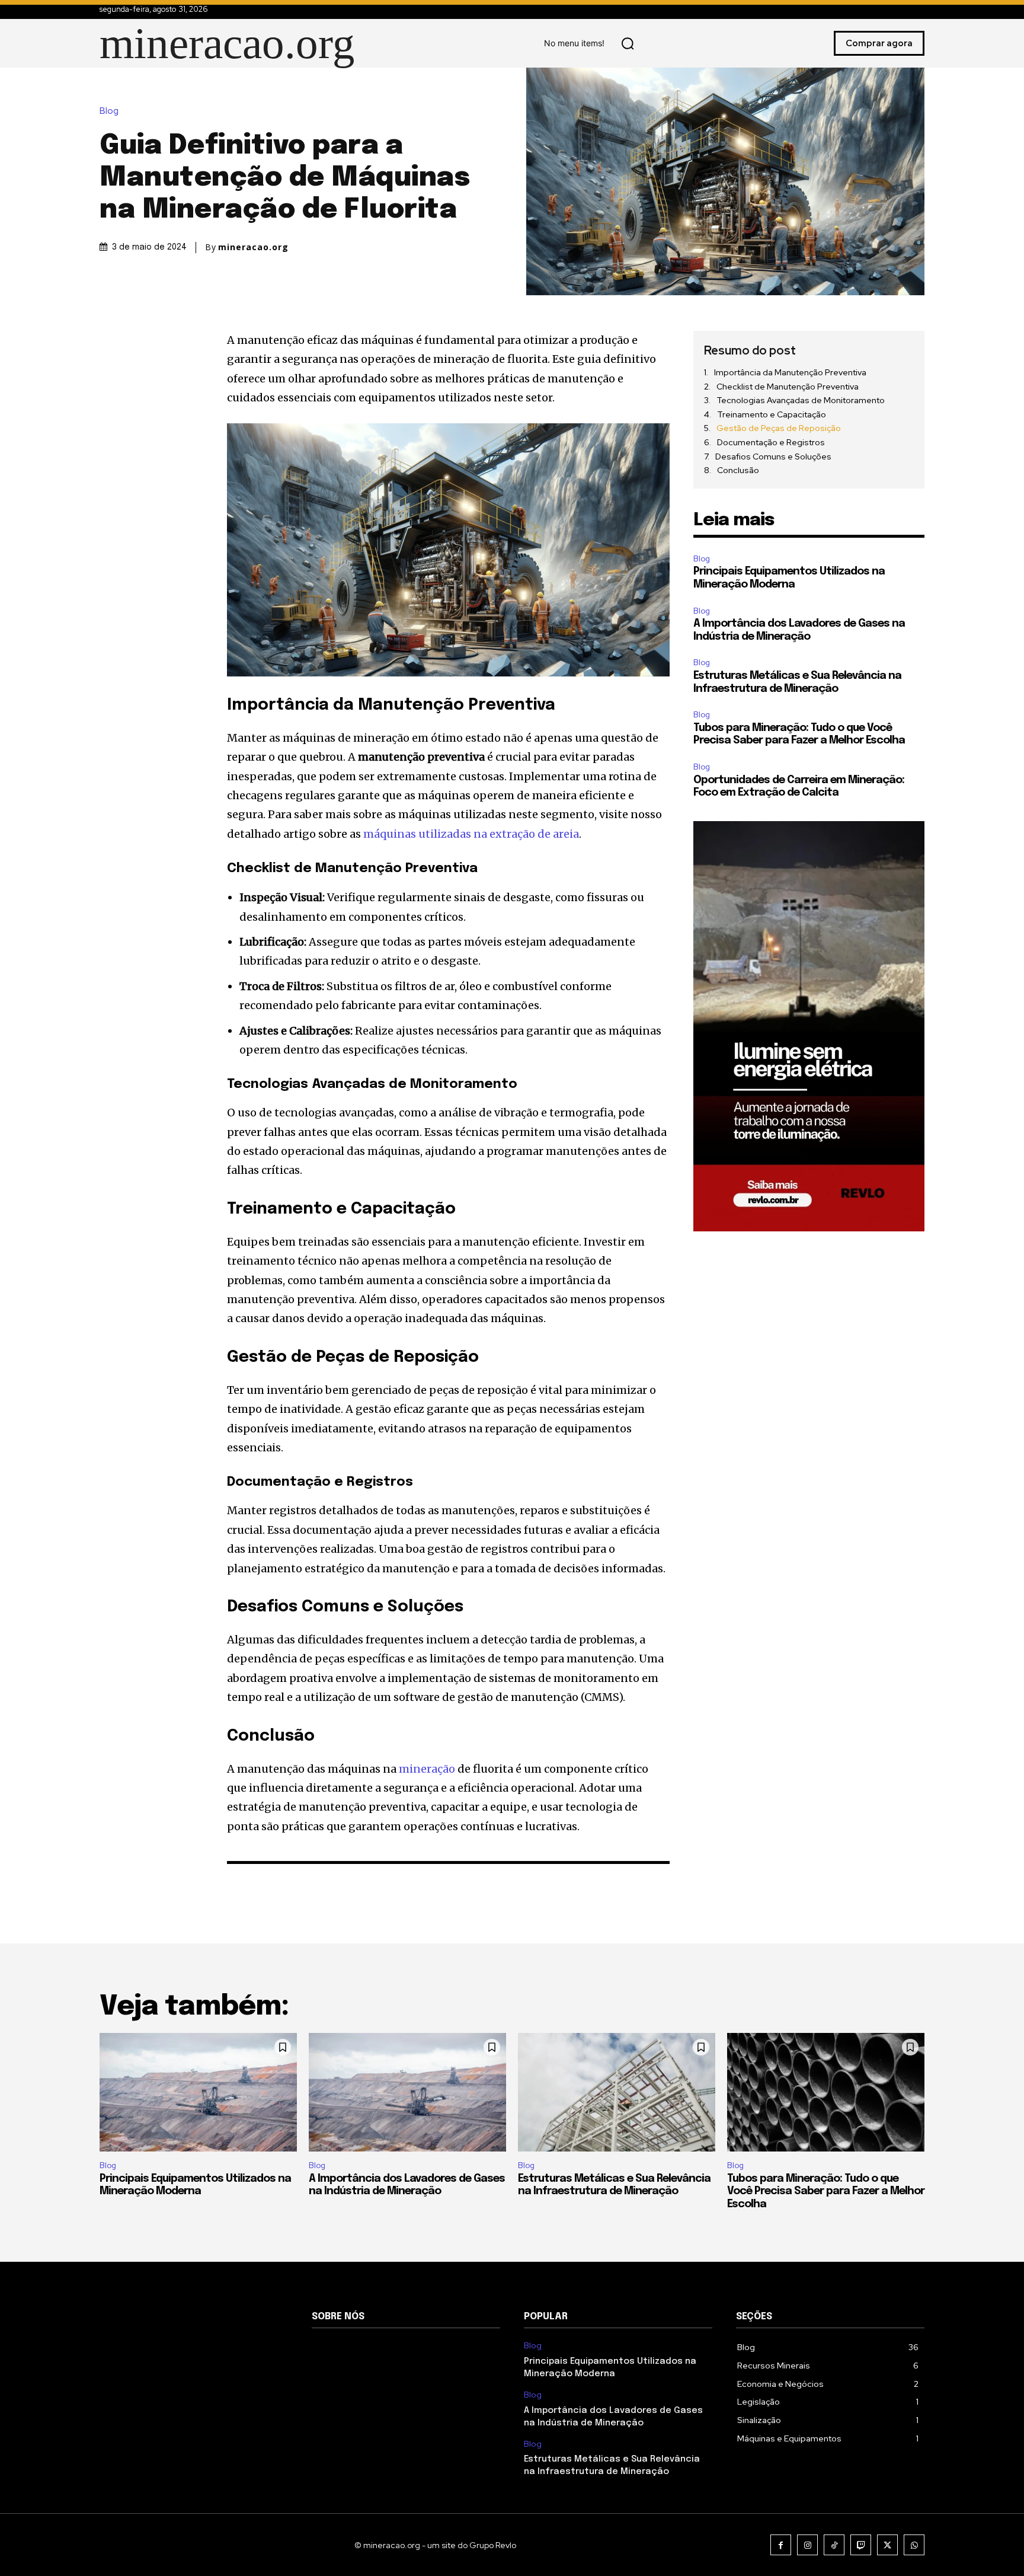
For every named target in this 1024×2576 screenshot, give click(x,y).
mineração (427, 1769)
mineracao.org (253, 247)
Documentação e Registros (771, 442)
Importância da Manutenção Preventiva (790, 372)
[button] (628, 43)
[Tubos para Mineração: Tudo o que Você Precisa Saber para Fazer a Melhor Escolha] (826, 2092)
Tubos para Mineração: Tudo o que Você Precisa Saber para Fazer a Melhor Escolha (826, 2192)
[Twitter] (887, 2545)
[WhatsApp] (914, 2545)
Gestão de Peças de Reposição (779, 428)
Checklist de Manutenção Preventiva (788, 387)
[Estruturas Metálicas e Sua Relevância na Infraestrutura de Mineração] (617, 2092)
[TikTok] (834, 2545)
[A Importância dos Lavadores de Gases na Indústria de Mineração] (407, 2092)
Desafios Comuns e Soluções (773, 457)
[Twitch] (861, 2545)
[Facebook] (781, 2545)
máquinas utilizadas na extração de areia (471, 834)
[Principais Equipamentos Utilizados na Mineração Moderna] (198, 2092)
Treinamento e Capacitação (772, 414)
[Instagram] (807, 2545)
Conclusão (738, 470)
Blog (109, 111)
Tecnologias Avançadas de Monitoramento (801, 400)
